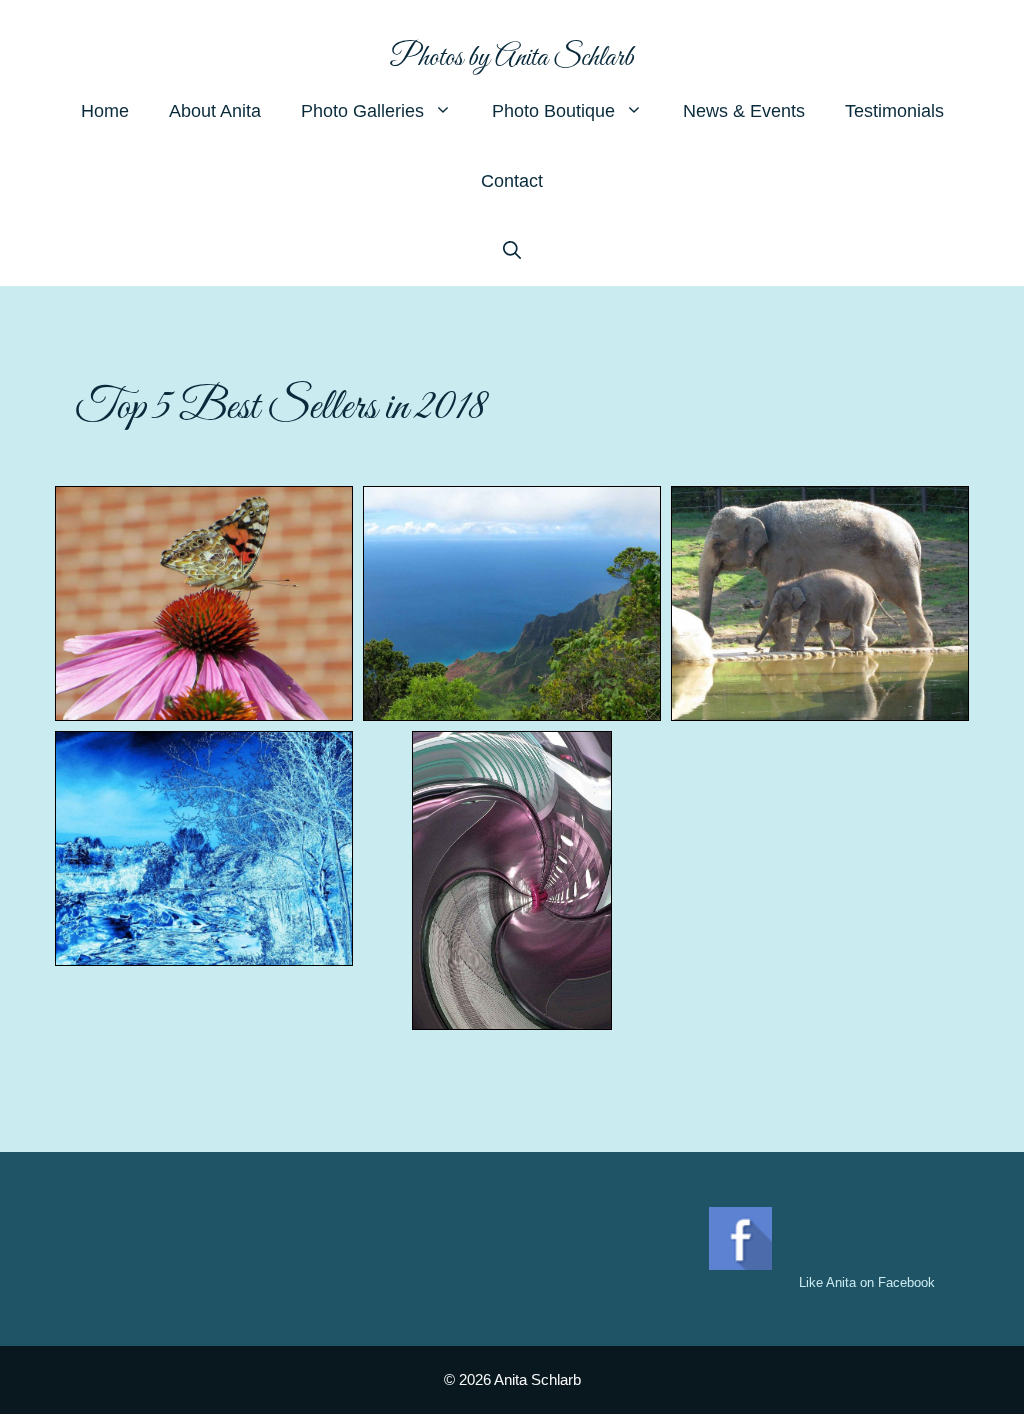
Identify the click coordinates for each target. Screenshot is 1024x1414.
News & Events (744, 111)
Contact (512, 181)
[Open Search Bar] (512, 251)
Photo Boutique (553, 111)
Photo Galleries (362, 111)
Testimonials (894, 111)
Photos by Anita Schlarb (512, 58)
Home (105, 111)
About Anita (215, 111)
